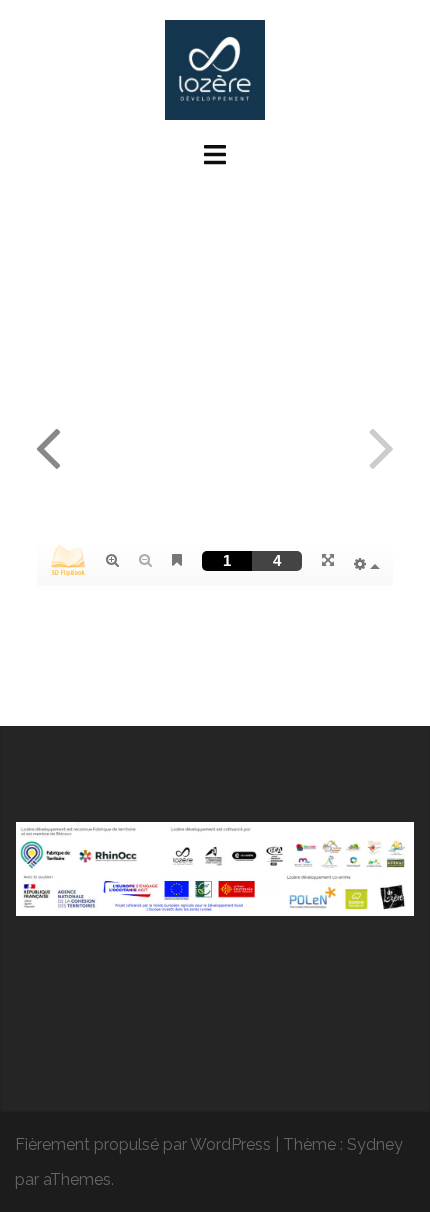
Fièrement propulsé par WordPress (143, 1144)
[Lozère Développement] (215, 68)
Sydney (375, 1144)
